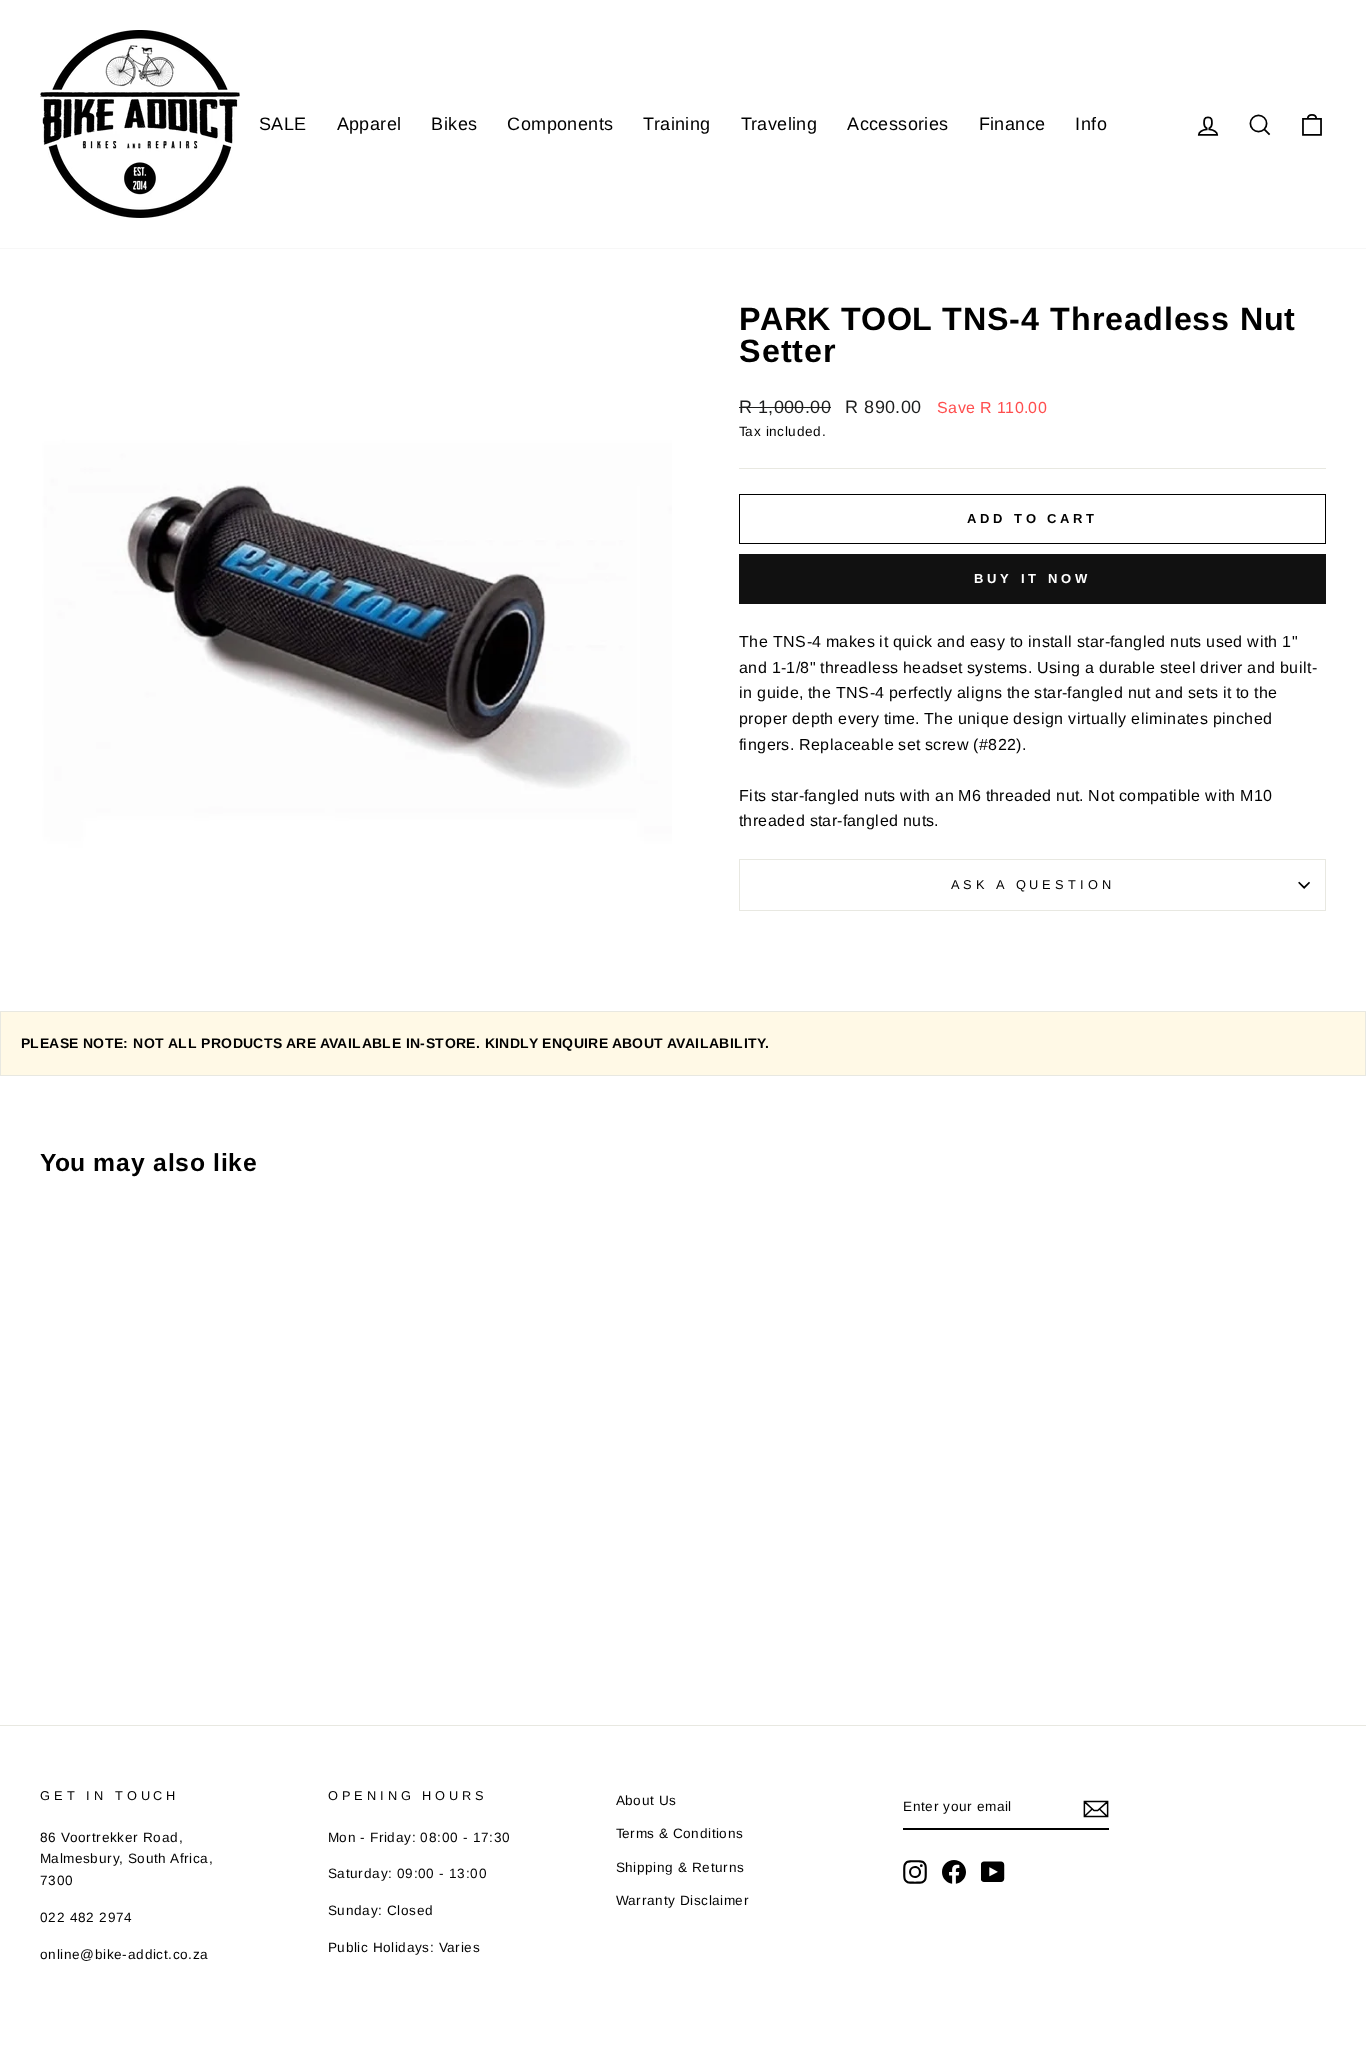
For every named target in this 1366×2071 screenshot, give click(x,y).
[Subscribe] (1096, 1808)
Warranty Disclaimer (683, 1900)
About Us (646, 1800)
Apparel (369, 124)
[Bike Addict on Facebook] (954, 1872)
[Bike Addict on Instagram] (915, 1872)
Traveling (779, 124)
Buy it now (1032, 578)
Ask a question (1033, 884)
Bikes (454, 124)
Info (1091, 124)
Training (676, 124)
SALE (283, 124)
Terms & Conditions (680, 1833)
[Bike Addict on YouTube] (993, 1872)
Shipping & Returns (680, 1867)
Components (560, 124)
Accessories (897, 124)
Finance (1012, 124)
